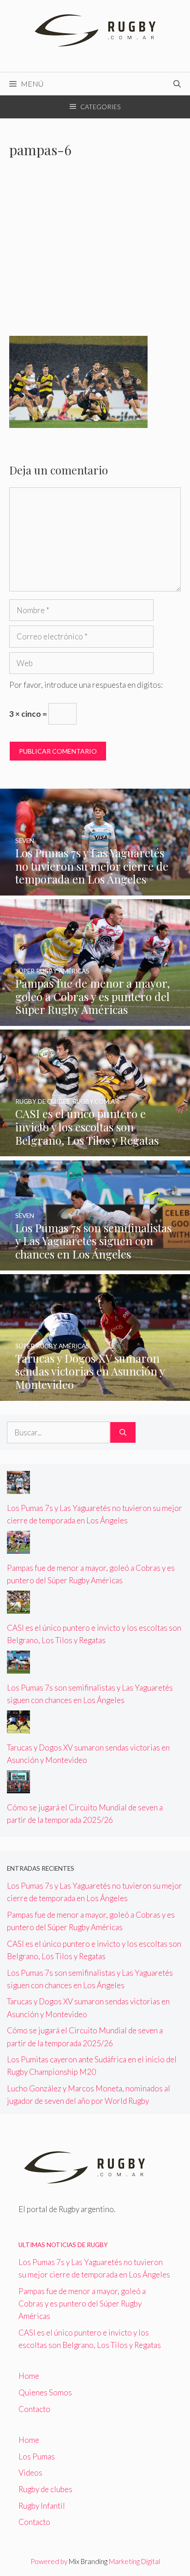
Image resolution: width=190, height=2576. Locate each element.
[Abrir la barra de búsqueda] (177, 84)
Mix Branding (88, 2561)
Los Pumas (37, 2456)
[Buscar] (123, 1433)
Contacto (34, 2409)
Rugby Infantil (42, 2506)
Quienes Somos (45, 2392)
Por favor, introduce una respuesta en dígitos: (86, 685)
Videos (30, 2473)
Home (29, 2376)
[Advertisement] (95, 253)
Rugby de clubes (45, 2489)
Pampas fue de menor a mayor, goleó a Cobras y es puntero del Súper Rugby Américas (82, 2304)
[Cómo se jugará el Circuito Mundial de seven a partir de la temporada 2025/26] (18, 1787)
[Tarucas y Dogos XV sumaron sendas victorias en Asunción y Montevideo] (95, 1394)
